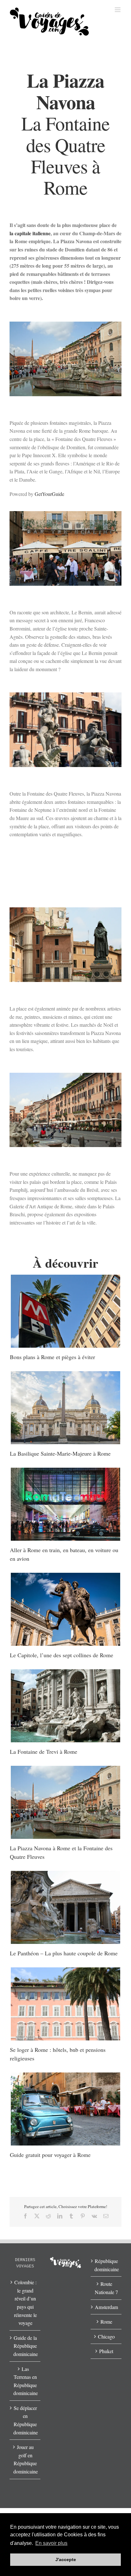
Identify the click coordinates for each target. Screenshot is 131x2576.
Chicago (106, 2336)
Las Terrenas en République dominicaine (25, 2381)
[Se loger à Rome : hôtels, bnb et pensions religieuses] (65, 2004)
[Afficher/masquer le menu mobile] (118, 10)
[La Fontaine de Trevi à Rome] (65, 1706)
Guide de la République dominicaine (25, 2346)
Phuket (106, 2351)
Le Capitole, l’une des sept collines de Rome (62, 1655)
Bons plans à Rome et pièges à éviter (52, 1357)
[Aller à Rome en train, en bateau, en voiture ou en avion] (65, 1504)
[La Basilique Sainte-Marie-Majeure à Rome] (65, 1408)
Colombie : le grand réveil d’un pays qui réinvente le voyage (25, 2302)
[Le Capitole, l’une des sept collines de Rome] (65, 1609)
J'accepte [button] (66, 2559)
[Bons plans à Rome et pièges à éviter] (65, 1311)
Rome (106, 2322)
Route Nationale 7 (106, 2288)
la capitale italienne (30, 233)
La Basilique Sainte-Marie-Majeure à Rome (60, 1453)
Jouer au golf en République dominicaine (25, 2459)
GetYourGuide (49, 494)
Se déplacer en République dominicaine (25, 2420)
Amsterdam (106, 2307)
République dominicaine (106, 2265)
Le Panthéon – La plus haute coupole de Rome (64, 1953)
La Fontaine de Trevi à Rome (44, 1752)
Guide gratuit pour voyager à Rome (50, 2155)
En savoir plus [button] (51, 2543)
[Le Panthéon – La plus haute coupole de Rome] (65, 1907)
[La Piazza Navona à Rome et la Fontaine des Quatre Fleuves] (65, 1802)
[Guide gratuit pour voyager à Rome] (65, 2109)
